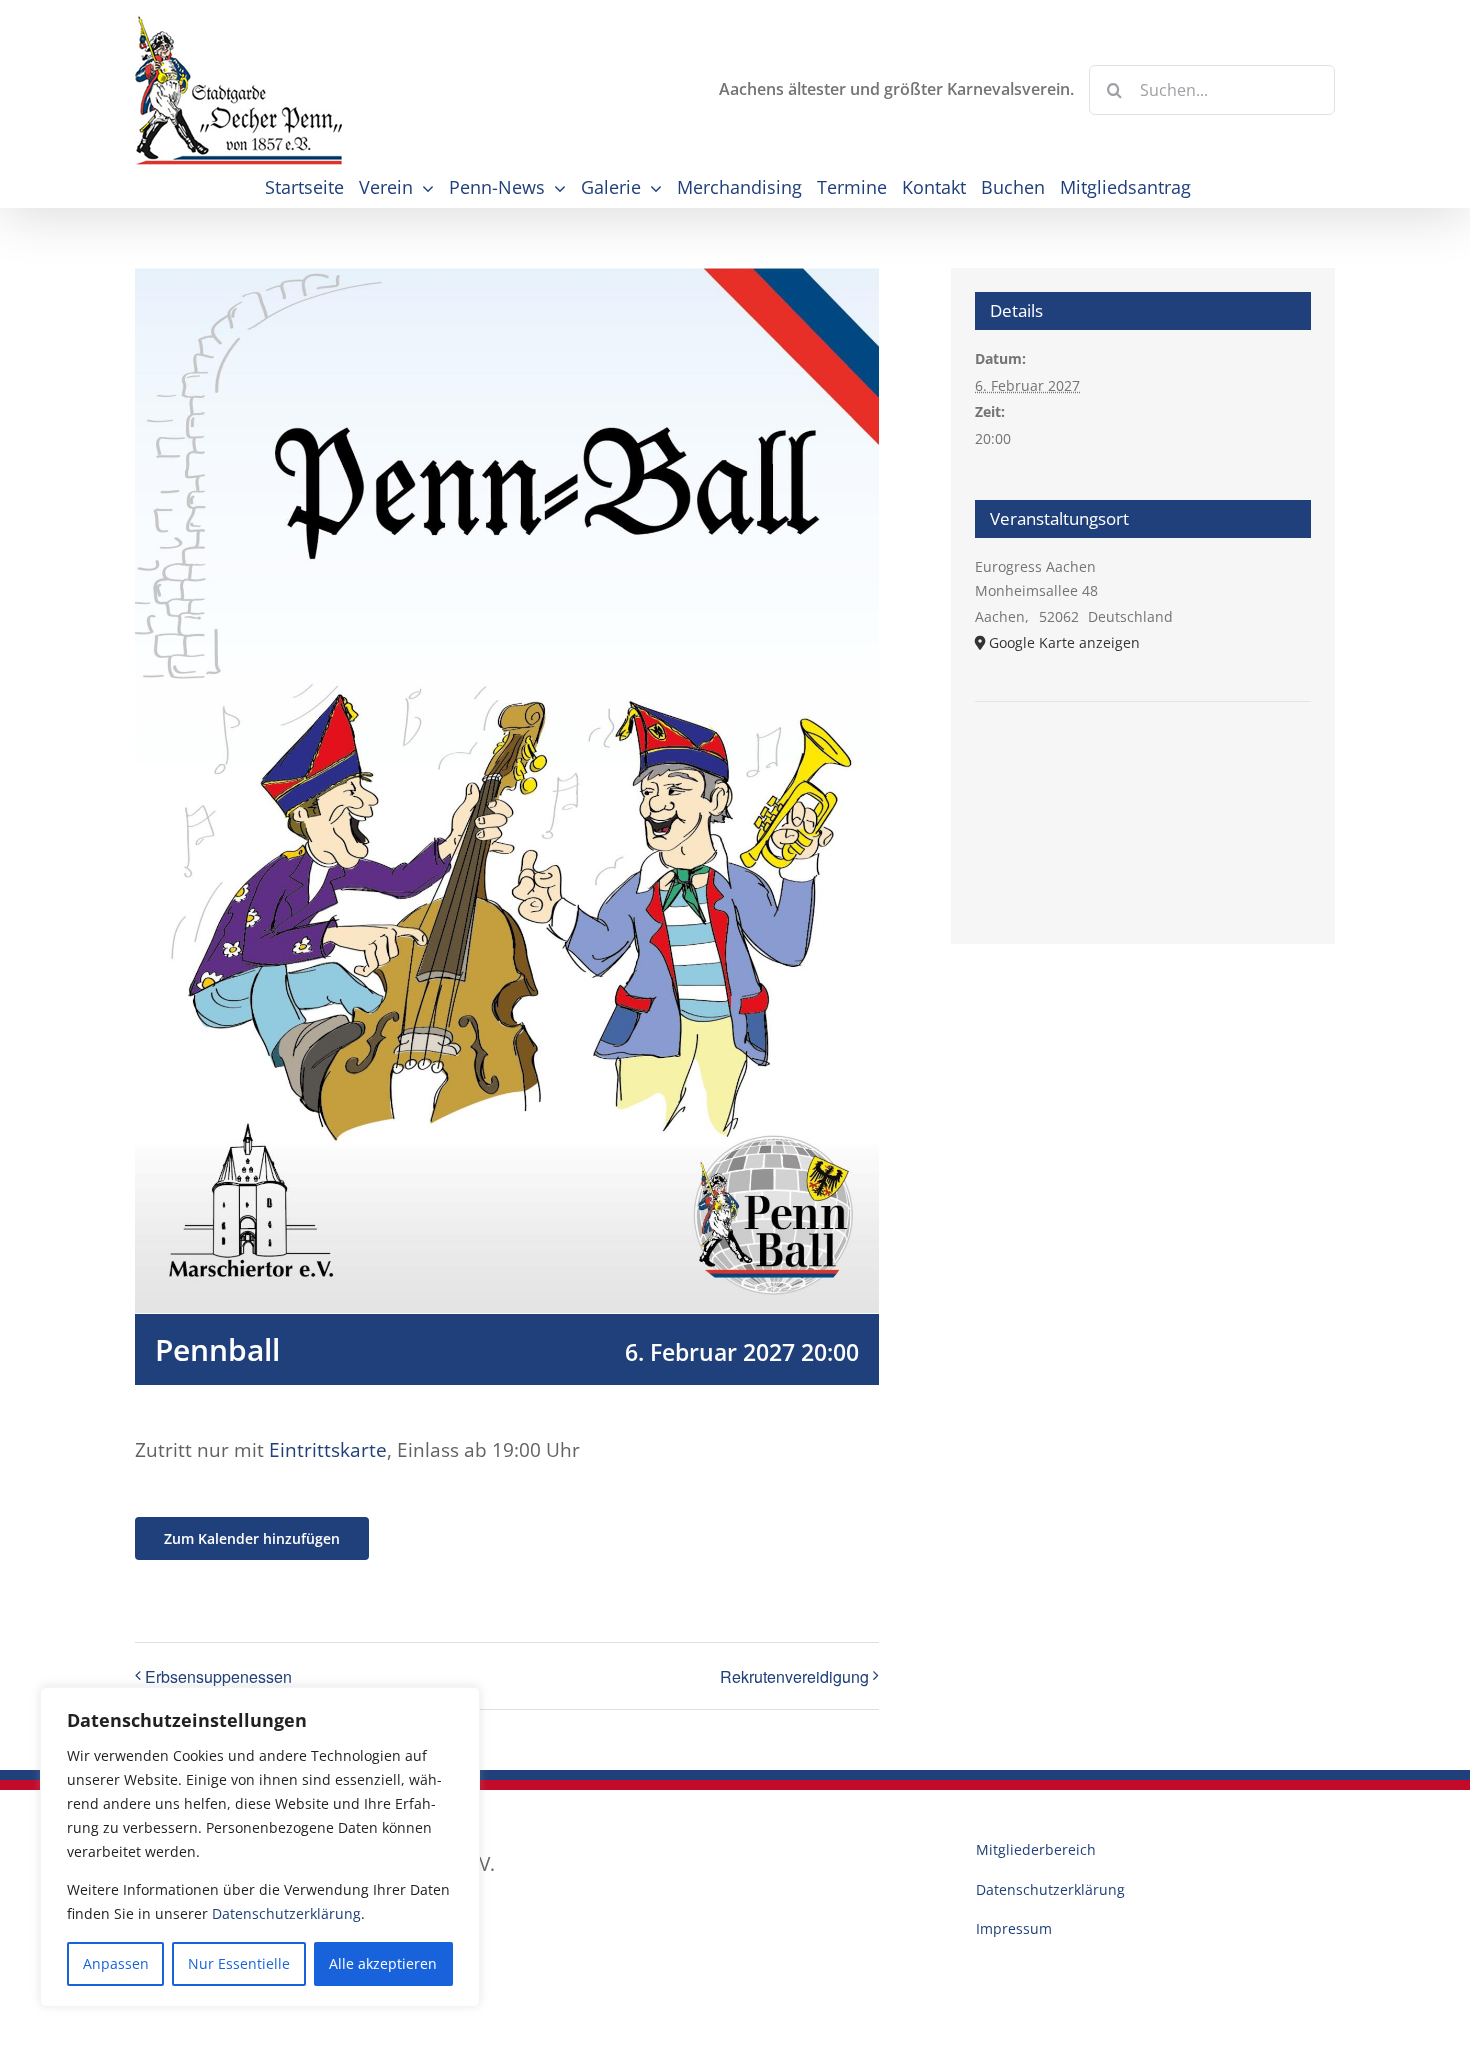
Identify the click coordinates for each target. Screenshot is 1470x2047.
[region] (260, 1847)
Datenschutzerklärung (286, 1913)
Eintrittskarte (328, 1450)
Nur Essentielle (239, 1963)
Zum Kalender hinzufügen (252, 1538)
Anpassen (116, 1963)
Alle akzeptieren (383, 1963)
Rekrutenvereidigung (794, 1676)
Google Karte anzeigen (1064, 642)
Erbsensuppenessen (218, 1676)
